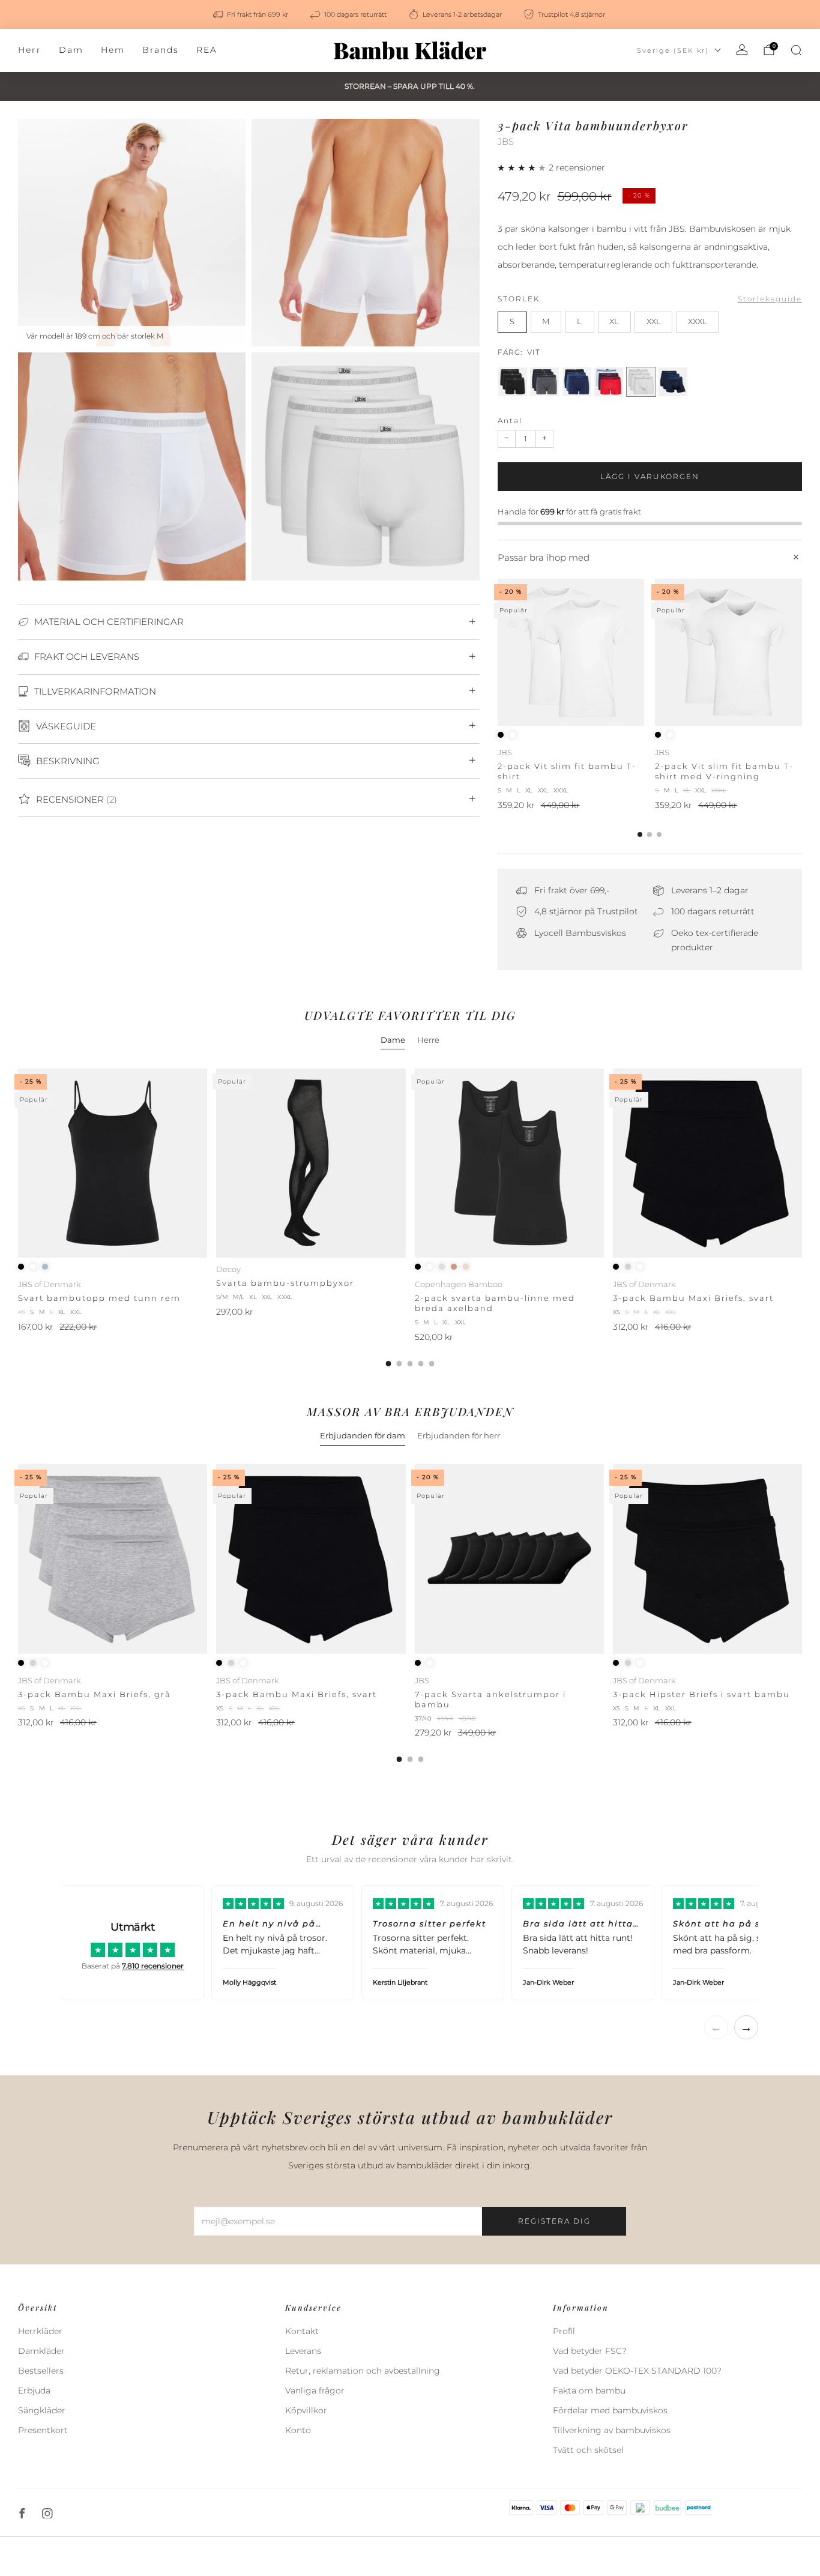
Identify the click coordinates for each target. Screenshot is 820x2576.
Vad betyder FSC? (590, 2351)
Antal (510, 421)
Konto (298, 2430)
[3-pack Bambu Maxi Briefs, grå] (113, 1559)
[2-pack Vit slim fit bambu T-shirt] (571, 652)
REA (207, 50)
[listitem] (252, 14)
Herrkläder (40, 2331)
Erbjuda (34, 2390)
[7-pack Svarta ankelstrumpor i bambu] (509, 1559)
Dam (71, 50)
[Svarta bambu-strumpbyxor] (311, 1163)
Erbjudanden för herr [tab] (459, 1435)
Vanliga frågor (315, 2390)
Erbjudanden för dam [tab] (363, 1435)
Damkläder (41, 2351)
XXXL (698, 321)
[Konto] (742, 50)
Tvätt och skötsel (588, 2450)
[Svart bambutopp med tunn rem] (113, 1163)
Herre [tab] (428, 1040)
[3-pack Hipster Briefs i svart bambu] (707, 1559)
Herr (30, 50)
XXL (654, 321)
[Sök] (796, 50)
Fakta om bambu (589, 2390)
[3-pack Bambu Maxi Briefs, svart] (707, 1163)
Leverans (303, 2351)
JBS (506, 142)
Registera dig (554, 2221)
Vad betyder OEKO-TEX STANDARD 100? (637, 2371)
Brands (161, 50)
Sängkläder (42, 2410)
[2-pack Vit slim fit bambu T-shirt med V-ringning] (728, 652)
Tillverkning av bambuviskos (612, 2430)
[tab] (640, 834)
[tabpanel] (410, 1217)
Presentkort (43, 2430)
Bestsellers (41, 2371)
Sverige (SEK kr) (673, 50)
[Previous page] (498, 653)
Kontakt (302, 2331)
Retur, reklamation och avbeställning (363, 2371)
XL (614, 321)
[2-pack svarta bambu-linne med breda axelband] (509, 1163)
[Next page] (802, 653)
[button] (523, 167)
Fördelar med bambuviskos (610, 2410)
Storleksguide (770, 299)
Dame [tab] (393, 1040)
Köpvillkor (306, 2410)
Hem (113, 50)
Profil (564, 2331)
